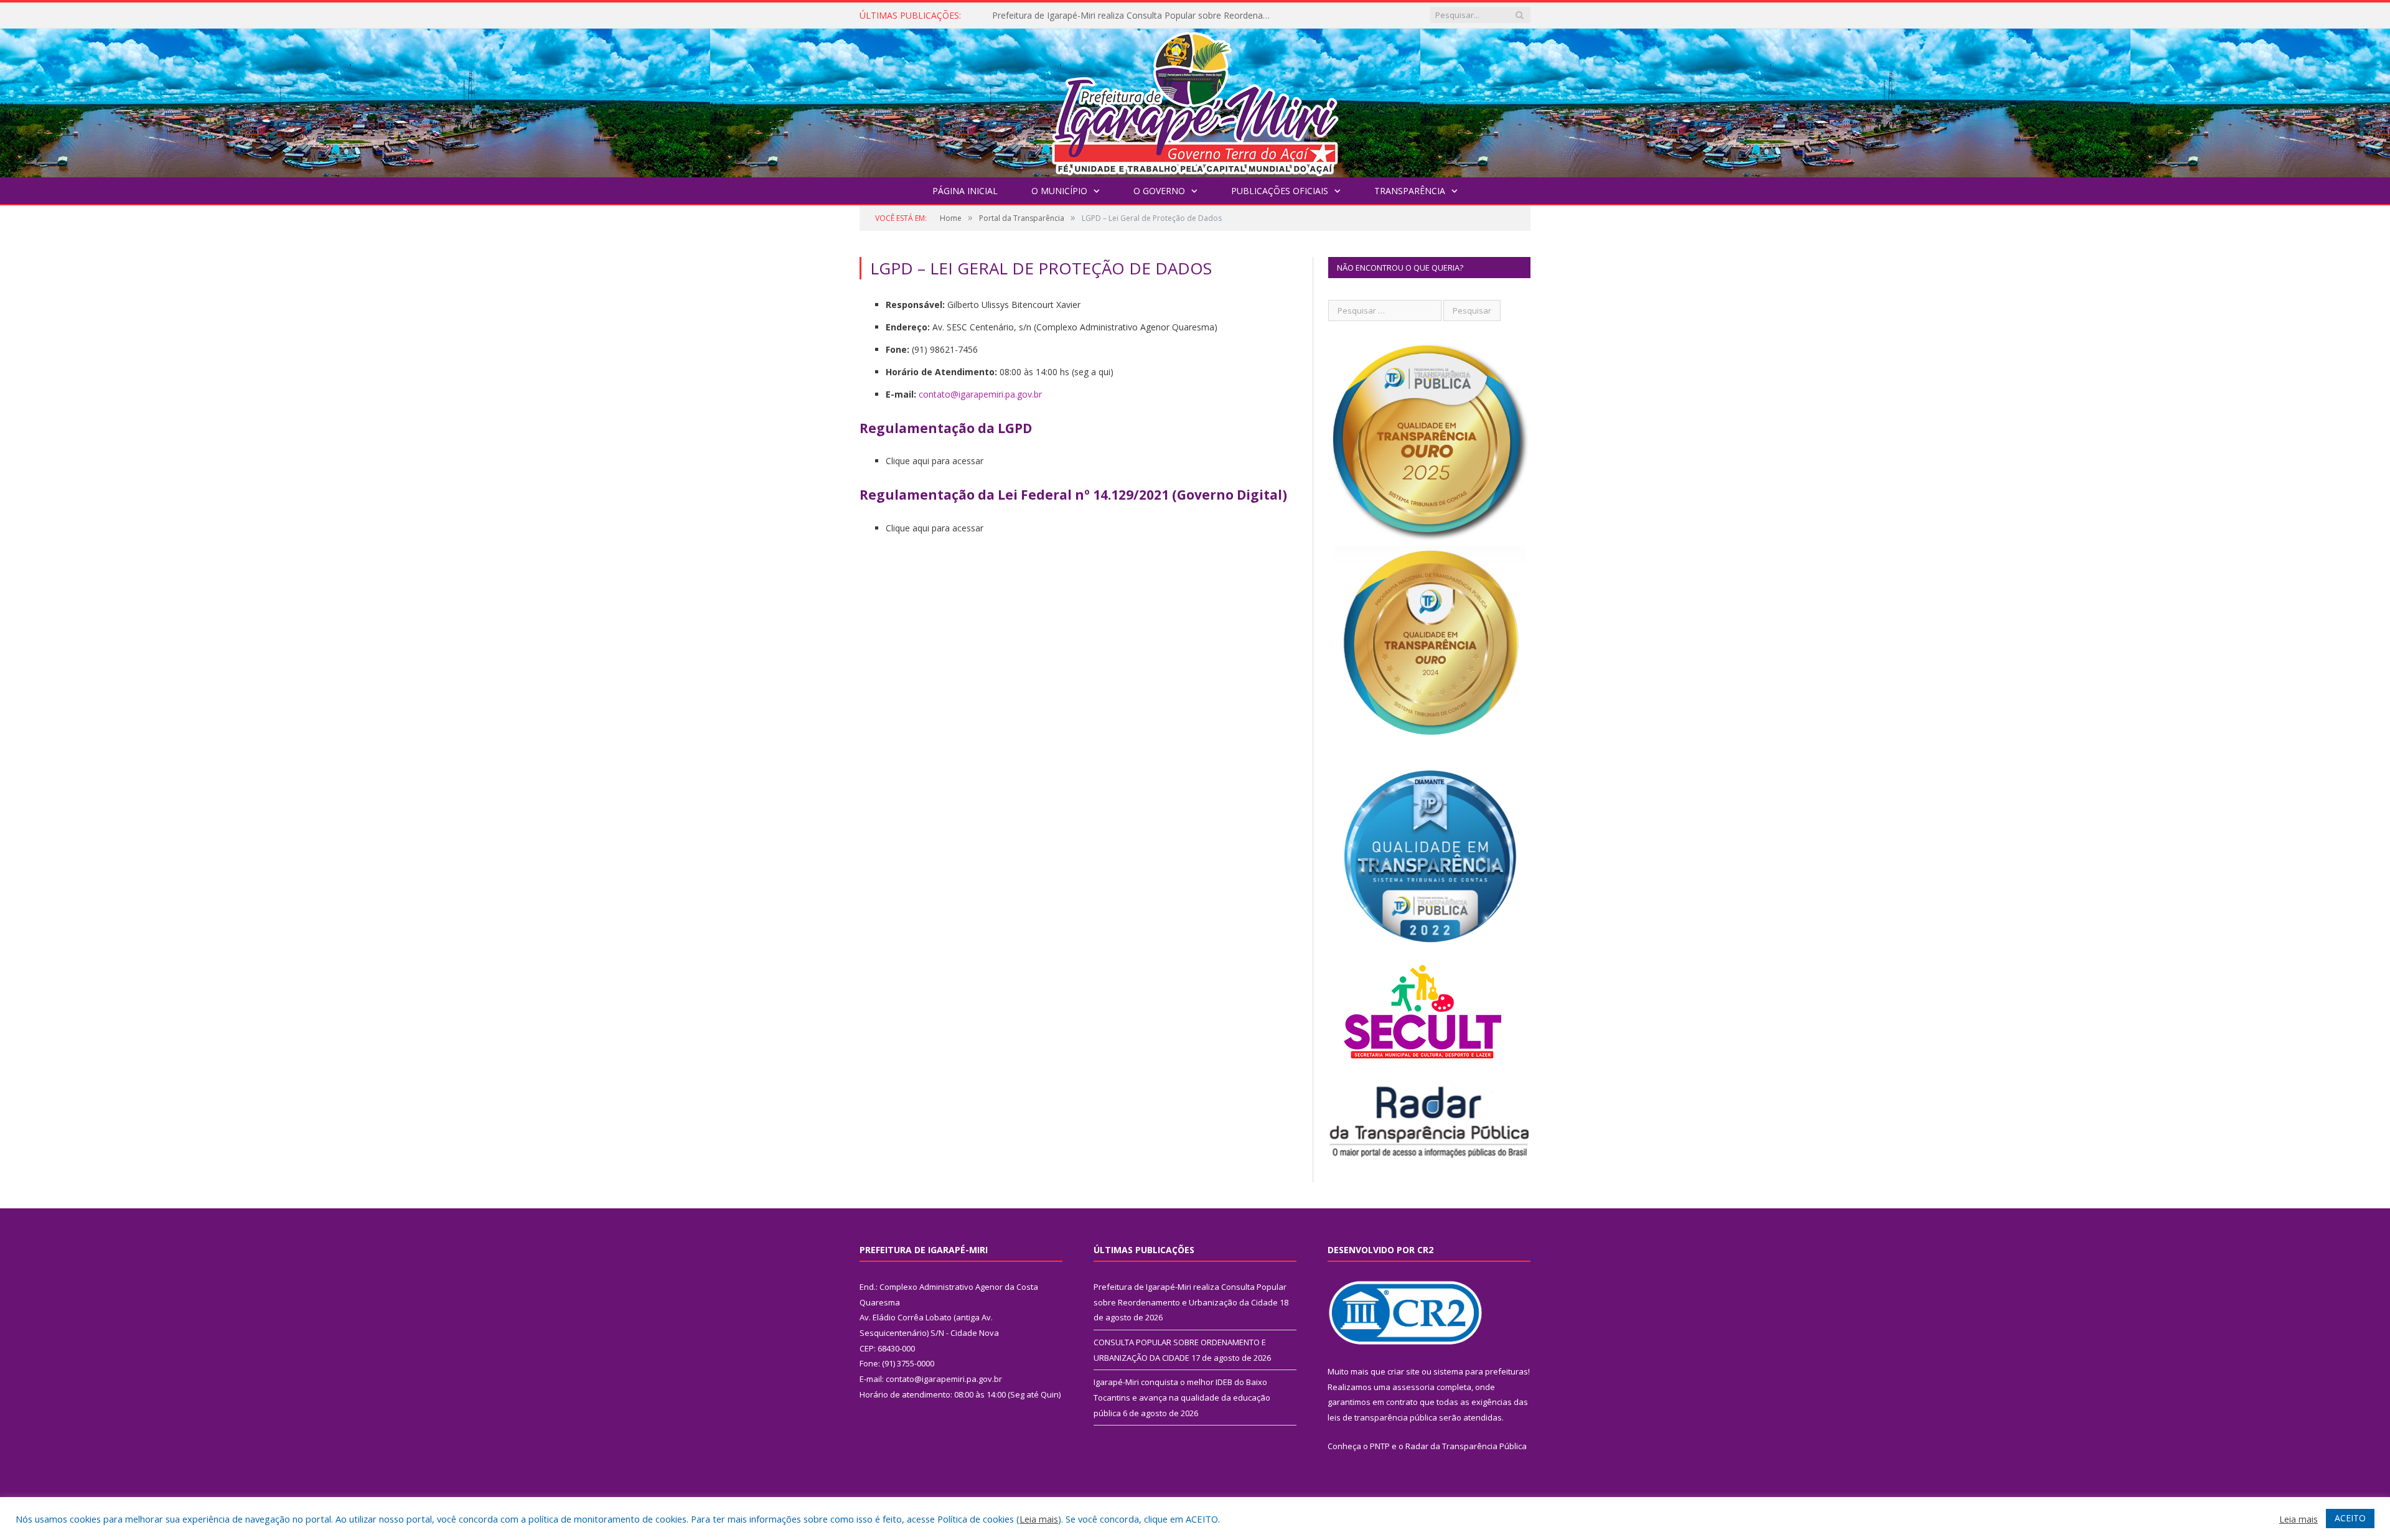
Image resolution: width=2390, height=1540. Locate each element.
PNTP (1380, 1446)
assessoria (1413, 1387)
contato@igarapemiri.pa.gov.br (980, 394)
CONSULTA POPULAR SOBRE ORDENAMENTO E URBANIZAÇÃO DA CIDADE (1135, 16)
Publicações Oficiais (1280, 191)
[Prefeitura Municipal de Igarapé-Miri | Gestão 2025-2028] (1195, 100)
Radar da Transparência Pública (1466, 1446)
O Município (1059, 191)
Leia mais (1039, 1519)
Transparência (1410, 191)
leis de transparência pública (1382, 1417)
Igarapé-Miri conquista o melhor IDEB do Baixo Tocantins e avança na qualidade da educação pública (1182, 1397)
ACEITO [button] (2350, 1518)
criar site (1404, 1371)
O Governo (1159, 191)
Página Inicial (965, 191)
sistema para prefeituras (1481, 1371)
